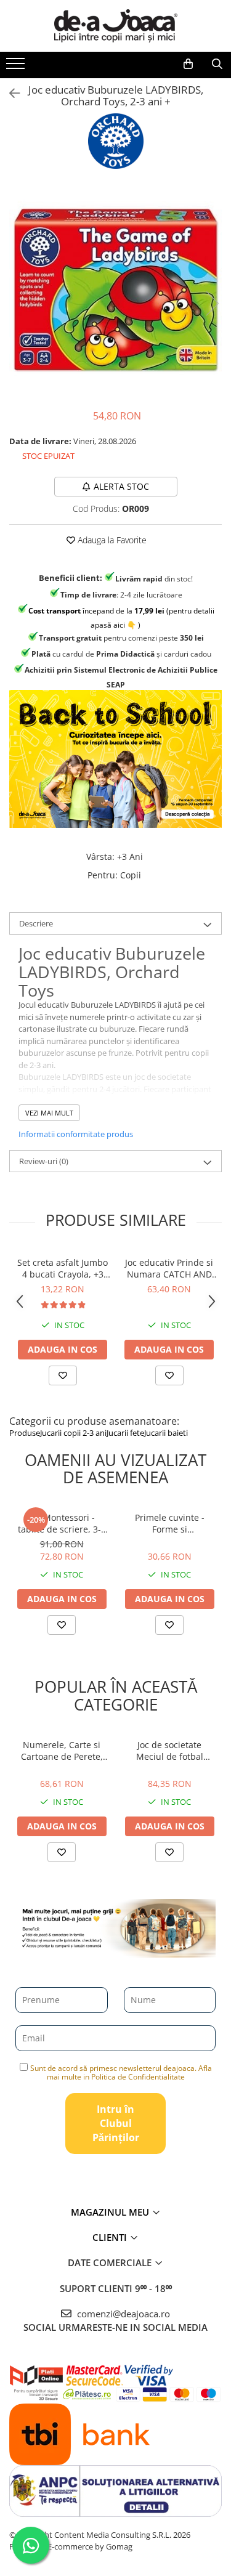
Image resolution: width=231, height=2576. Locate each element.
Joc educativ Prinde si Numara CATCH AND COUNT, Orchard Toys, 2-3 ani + (169, 1268)
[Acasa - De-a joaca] (116, 26)
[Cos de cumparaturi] (188, 64)
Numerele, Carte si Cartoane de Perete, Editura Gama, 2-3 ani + (62, 1751)
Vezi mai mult (49, 1113)
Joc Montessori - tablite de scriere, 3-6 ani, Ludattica (62, 1523)
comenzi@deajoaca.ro (122, 2314)
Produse (25, 1433)
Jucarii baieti (166, 1433)
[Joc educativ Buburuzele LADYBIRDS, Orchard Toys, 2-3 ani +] (115, 290)
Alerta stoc (121, 486)
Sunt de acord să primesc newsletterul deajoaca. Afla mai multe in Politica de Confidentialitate (121, 2072)
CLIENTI (111, 2237)
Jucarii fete (125, 1433)
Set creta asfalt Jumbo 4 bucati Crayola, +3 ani (63, 1268)
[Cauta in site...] (217, 64)
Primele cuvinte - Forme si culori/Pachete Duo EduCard (170, 1523)
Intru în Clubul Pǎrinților (116, 2123)
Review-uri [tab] (44, 1161)
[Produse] (17, 67)
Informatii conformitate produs (76, 1134)
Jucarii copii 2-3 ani (73, 1433)
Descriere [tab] (36, 923)
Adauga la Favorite (111, 540)
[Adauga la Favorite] (63, 1375)
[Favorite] (62, 1625)
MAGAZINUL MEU (111, 2212)
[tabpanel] (115, 290)
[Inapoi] (9, 93)
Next (212, 303)
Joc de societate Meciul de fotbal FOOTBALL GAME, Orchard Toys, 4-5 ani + (169, 1751)
